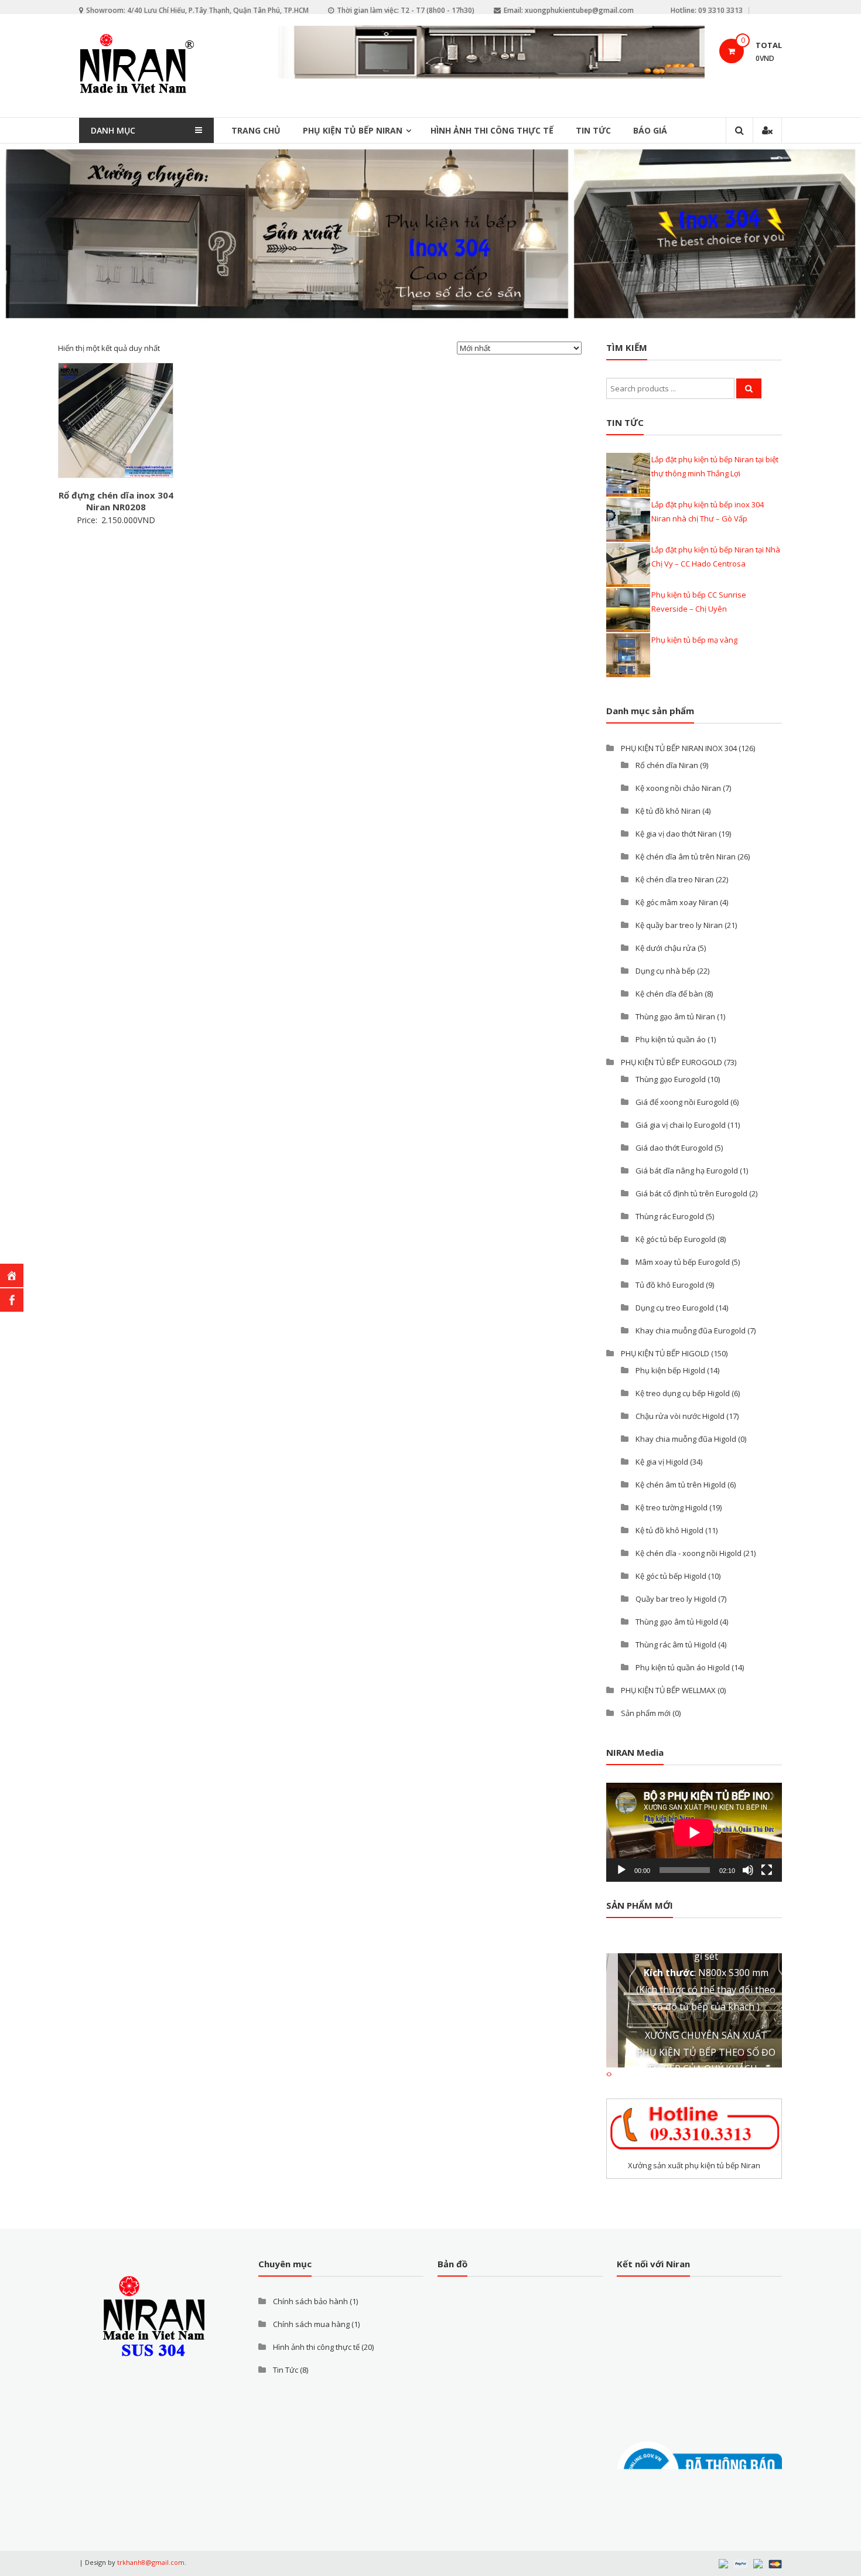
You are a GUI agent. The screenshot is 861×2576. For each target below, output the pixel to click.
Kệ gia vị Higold (662, 1462)
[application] (694, 1832)
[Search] (749, 388)
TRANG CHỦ (256, 130)
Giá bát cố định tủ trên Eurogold (691, 1193)
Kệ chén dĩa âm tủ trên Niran (686, 857)
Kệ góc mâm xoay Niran (677, 902)
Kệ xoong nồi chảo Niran (678, 788)
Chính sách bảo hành (310, 2301)
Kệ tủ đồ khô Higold (669, 1530)
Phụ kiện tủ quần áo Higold (683, 1667)
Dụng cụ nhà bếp (665, 971)
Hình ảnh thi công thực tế (492, 130)
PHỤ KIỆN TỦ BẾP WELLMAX (668, 1690)
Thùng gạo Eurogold (671, 1079)
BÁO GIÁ (650, 130)
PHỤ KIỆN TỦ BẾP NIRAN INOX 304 (679, 748)
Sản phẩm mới (646, 1713)
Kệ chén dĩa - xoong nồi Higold (689, 1553)
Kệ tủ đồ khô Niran (668, 811)
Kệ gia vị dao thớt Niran (676, 834)
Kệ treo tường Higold (672, 1507)
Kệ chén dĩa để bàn (669, 994)
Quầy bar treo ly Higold (676, 1599)
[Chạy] (621, 1870)
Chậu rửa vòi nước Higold (680, 1416)
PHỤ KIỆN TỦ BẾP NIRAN (353, 130)
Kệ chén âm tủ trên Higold (681, 1485)
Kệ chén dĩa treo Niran (675, 879)
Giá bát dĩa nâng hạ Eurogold (687, 1171)
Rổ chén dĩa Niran (667, 765)
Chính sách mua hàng (311, 2324)
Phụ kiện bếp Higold (670, 1370)
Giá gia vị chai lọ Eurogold (681, 1125)
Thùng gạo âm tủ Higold (677, 1622)
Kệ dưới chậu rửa (666, 948)
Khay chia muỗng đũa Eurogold (691, 1330)
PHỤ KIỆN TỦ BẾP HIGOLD (665, 1353)
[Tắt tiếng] (748, 1870)
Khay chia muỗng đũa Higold (686, 1439)
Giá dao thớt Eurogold (674, 1148)
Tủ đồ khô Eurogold (670, 1285)
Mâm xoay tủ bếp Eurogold (683, 1262)
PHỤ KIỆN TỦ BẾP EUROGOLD (672, 1062)
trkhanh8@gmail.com (151, 2562)
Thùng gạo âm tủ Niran (675, 1016)
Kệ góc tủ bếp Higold (671, 1576)
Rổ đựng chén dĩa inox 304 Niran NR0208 (116, 501)
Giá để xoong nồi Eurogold (682, 1102)
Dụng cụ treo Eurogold (675, 1308)
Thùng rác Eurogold (670, 1216)
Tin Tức (593, 130)
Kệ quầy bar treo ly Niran (679, 925)
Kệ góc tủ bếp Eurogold (676, 1239)
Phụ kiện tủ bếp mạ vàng (694, 640)
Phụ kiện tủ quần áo (671, 1039)
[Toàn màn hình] (767, 1870)
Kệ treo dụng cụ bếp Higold (683, 1393)
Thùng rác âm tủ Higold (676, 1644)
